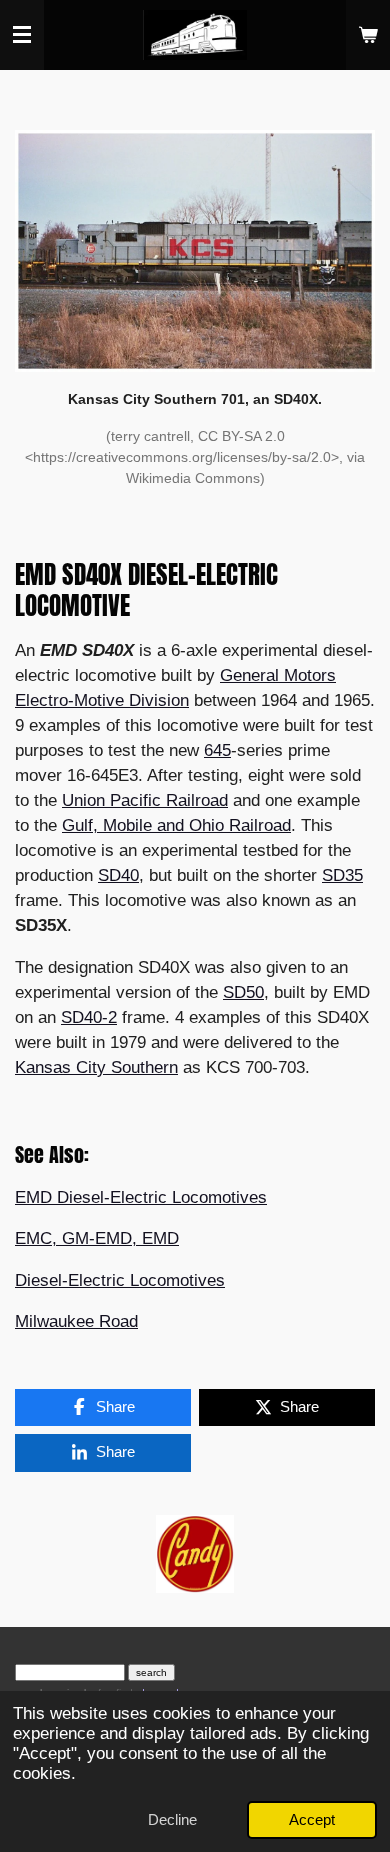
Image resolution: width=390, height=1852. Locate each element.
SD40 (118, 875)
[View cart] (368, 35)
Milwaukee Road (76, 1321)
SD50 (243, 992)
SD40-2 (89, 1017)
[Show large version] (195, 251)
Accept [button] (312, 1819)
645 (217, 750)
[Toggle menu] (22, 35)
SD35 (342, 875)
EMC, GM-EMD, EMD (97, 1238)
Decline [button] (172, 1819)
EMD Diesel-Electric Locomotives (141, 1197)
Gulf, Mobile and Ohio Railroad (176, 825)
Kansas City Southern (96, 1067)
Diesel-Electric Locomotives (120, 1280)
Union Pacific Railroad (145, 800)
